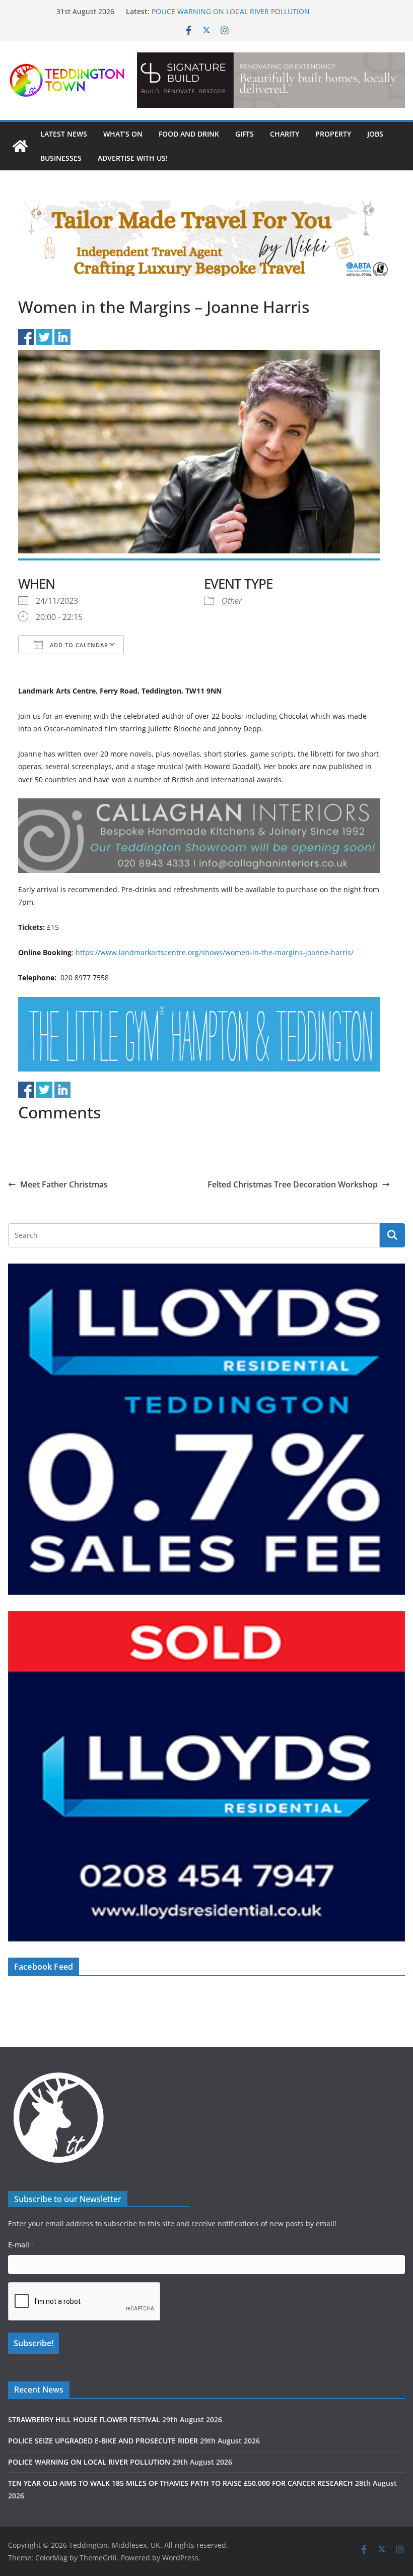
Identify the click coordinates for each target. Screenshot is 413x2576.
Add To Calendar (78, 645)
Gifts (245, 134)
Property (333, 134)
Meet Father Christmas (64, 1184)
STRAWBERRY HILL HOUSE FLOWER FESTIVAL (84, 2420)
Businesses (61, 158)
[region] (271, 80)
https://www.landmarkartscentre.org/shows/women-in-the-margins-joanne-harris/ (215, 952)
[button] (271, 80)
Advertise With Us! (133, 158)
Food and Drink (189, 134)
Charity (285, 134)
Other (232, 601)
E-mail (21, 2245)
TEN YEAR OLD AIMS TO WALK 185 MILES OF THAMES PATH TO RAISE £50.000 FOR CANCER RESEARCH (181, 2483)
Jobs (375, 134)
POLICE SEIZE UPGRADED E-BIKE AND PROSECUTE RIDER (103, 2441)
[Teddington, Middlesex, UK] (20, 146)
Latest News (64, 134)
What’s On (123, 134)
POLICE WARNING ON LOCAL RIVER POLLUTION (231, 11)
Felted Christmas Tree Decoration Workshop (293, 1184)
